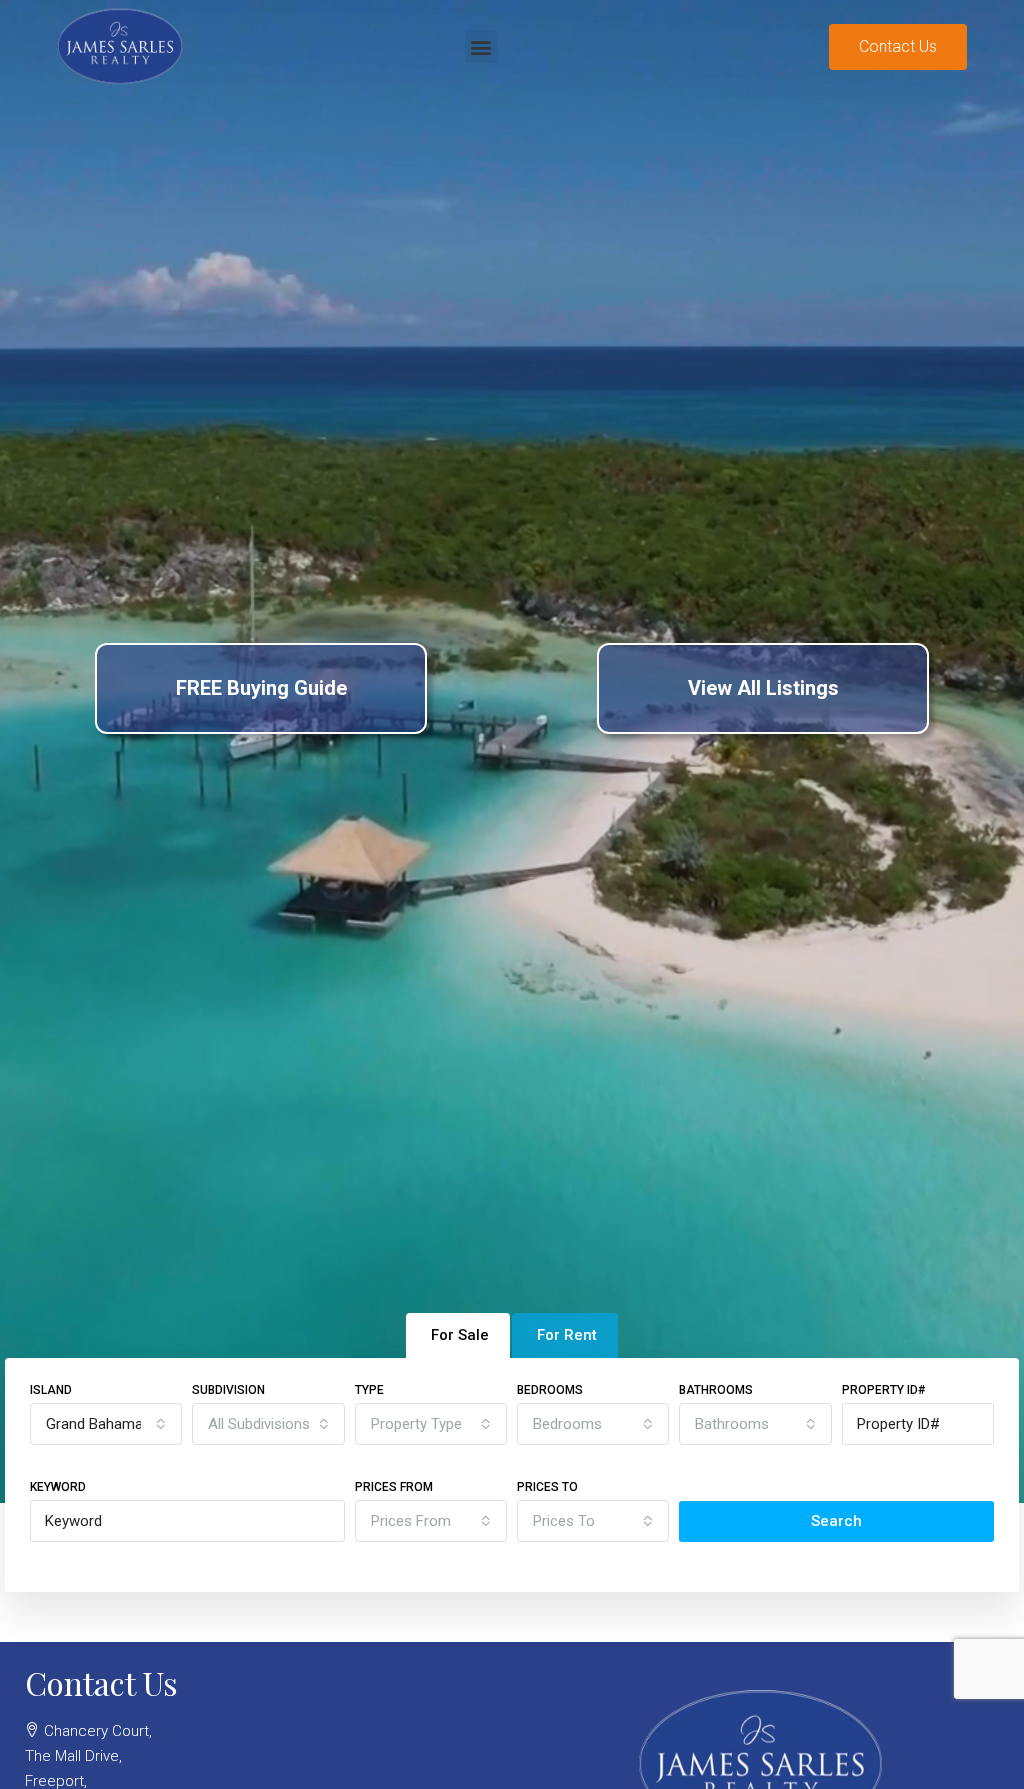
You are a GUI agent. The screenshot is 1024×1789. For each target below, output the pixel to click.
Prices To (547, 1487)
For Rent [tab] (567, 1335)
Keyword (58, 1487)
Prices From (394, 1487)
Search (836, 1521)
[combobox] (106, 1424)
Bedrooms (550, 1390)
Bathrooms (716, 1390)
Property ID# (883, 1390)
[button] (481, 46)
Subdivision (228, 1390)
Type (369, 1390)
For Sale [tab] (460, 1335)
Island (51, 1390)
